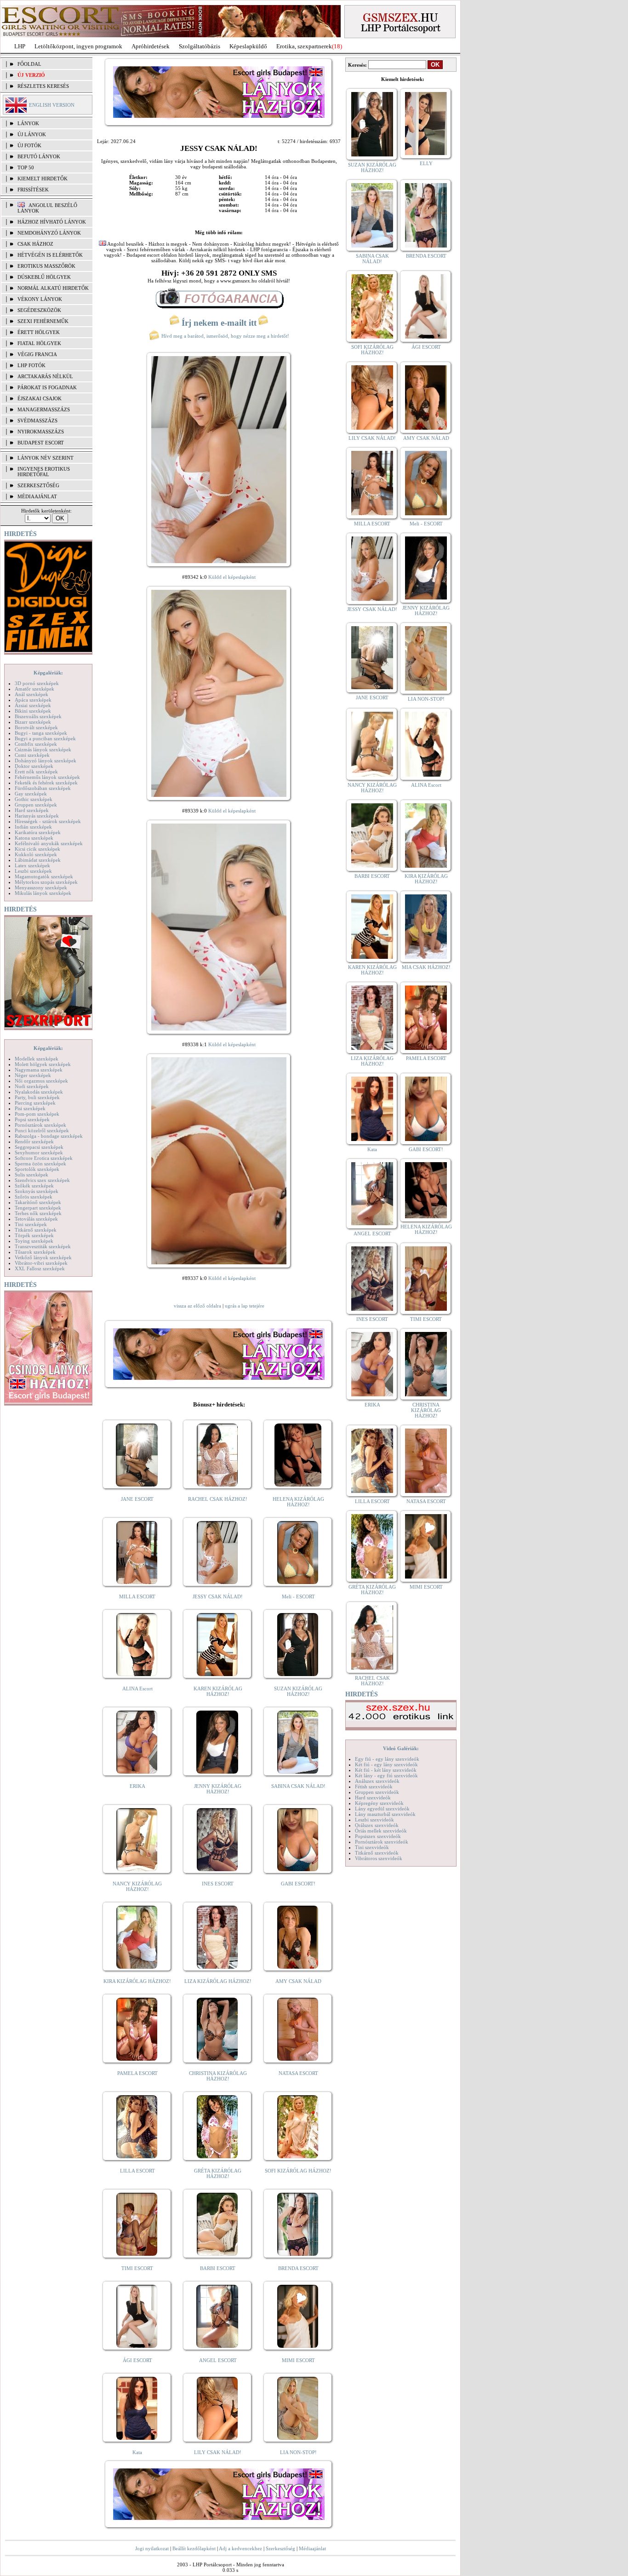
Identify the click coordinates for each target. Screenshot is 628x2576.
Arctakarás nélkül (45, 376)
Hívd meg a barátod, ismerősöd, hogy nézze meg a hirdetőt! (225, 336)
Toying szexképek (34, 1241)
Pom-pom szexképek (37, 1114)
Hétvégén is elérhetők (50, 255)
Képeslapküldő (248, 46)
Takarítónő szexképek (38, 1202)
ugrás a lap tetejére (245, 1306)
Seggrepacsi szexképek (39, 1147)
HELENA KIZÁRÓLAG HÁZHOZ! (298, 1502)
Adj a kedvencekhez (240, 2548)
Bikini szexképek (33, 711)
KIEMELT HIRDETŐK (43, 179)
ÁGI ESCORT (137, 2360)
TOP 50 (26, 167)
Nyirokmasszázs (41, 432)
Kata (137, 2452)
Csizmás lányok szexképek (43, 749)
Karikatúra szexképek (38, 832)
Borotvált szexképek (36, 727)
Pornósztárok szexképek (40, 1125)
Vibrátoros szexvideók (379, 1858)
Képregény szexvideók (379, 1803)
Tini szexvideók (372, 1847)
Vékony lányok (40, 299)
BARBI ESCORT (218, 2268)
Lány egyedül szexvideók (382, 1809)
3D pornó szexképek (37, 683)
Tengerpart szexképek (38, 1208)
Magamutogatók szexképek (44, 876)
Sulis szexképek (31, 1175)
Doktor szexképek (34, 766)
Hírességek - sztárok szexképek (48, 821)
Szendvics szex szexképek (42, 1180)
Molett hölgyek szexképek (43, 1064)
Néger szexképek (33, 1075)
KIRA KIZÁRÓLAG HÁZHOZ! (137, 1981)
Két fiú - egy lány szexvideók (386, 1764)
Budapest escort (41, 443)
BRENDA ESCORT (298, 2268)
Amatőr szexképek (34, 689)
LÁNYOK (28, 123)
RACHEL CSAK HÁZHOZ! (218, 1499)
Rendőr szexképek (34, 1141)
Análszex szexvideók (377, 1781)
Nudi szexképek (32, 1086)
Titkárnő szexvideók (377, 1853)
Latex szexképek (32, 865)
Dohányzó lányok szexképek (46, 761)
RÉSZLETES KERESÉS (43, 86)
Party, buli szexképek (37, 1097)
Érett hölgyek (39, 332)
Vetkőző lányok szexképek (43, 1257)
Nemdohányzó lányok (49, 233)
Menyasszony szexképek (41, 887)
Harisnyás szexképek (37, 816)
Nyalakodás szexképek (39, 1092)
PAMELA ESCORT (137, 2073)
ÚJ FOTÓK (29, 145)
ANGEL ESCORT (218, 2360)
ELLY (426, 163)
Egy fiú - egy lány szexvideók (387, 1759)
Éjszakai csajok (40, 398)
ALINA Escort (137, 1689)
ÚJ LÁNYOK (32, 134)
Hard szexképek (32, 810)
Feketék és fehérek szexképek (46, 783)
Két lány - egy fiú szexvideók (386, 1775)
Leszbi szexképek (33, 871)
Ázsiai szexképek (33, 705)
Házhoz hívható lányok (52, 222)
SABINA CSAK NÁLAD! (298, 1786)
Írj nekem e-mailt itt (219, 323)
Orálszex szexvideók (377, 1825)
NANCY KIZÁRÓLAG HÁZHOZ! (137, 1886)
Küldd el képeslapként (232, 577)
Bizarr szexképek (33, 722)
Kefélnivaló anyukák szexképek (49, 843)
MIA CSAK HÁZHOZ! (426, 967)
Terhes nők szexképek (38, 1213)
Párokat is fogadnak (47, 387)
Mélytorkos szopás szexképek (46, 882)
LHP (20, 46)
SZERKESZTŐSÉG (38, 485)
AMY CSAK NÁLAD (298, 1981)
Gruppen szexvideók (377, 1792)
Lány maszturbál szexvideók (385, 1814)
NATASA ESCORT (298, 2073)
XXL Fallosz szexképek (40, 1268)
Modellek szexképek (37, 1059)
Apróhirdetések (151, 46)
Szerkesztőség (280, 2548)
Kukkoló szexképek (36, 854)
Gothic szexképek (34, 799)
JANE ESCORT (137, 1499)
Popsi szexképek (32, 1119)
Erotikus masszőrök (46, 266)
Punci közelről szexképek (42, 1130)
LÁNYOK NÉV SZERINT (46, 458)
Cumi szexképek (32, 755)
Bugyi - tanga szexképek (41, 733)
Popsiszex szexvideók (378, 1836)
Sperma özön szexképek (40, 1164)
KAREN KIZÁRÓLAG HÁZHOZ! (218, 1691)
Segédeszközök (39, 310)
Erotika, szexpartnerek (304, 46)
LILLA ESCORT (137, 2171)
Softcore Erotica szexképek (44, 1158)
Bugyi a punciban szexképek (45, 738)
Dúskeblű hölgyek (44, 277)
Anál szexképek (31, 694)
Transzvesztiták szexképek (43, 1246)
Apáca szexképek (33, 700)
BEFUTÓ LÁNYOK (39, 156)
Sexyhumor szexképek (39, 1153)
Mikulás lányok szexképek (43, 893)
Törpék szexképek (34, 1235)
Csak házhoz (35, 244)
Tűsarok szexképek (35, 1252)
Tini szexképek (31, 1224)
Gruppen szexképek (36, 805)
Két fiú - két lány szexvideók (386, 1770)
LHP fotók (31, 365)
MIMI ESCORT (298, 2360)
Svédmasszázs (37, 421)
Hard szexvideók (373, 1798)
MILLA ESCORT (137, 1596)
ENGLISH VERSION (52, 105)
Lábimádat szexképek (38, 860)
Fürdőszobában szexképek (43, 788)
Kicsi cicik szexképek (37, 849)
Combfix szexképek (36, 744)
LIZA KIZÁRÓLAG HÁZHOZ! (218, 1981)
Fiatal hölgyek (39, 343)
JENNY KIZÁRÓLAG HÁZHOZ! (218, 1789)
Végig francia (37, 354)
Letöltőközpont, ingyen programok (78, 46)
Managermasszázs (44, 409)
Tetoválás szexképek (36, 1219)
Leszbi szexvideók (374, 1820)
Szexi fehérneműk (43, 321)
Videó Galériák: (401, 1748)
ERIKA (137, 1786)
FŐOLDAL (29, 64)
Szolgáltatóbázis (200, 46)
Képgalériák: (48, 673)
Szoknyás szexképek (37, 1191)
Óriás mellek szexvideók (381, 1831)
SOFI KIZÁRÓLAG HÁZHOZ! (298, 2171)
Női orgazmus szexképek (41, 1081)
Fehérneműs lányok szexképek (47, 777)
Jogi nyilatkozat (152, 2548)
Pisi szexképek (30, 1108)
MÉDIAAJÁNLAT (37, 496)
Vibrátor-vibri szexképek (41, 1263)
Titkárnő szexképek (36, 1230)
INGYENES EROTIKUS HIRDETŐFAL (44, 472)
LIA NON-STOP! (298, 2452)
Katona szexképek (34, 838)
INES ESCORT (218, 1884)
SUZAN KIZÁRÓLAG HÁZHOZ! (298, 1691)
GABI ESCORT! (298, 1884)
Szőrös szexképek (34, 1197)
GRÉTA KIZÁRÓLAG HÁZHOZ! (218, 2173)
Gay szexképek (31, 794)
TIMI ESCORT (137, 2268)
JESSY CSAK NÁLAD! (218, 1596)
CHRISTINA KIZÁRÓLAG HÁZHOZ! (218, 2076)
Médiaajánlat (312, 2548)
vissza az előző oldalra (197, 1306)
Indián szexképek (33, 827)
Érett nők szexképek (36, 772)
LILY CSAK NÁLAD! (218, 2452)
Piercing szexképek (35, 1103)
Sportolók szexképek (37, 1169)
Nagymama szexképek (39, 1070)
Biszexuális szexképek (38, 716)
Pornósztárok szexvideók (382, 1842)
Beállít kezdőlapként (194, 2548)
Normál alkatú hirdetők (53, 288)
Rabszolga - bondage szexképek (49, 1136)
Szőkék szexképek (34, 1186)
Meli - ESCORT (298, 1596)
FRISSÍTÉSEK (33, 190)
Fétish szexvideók (374, 1786)
